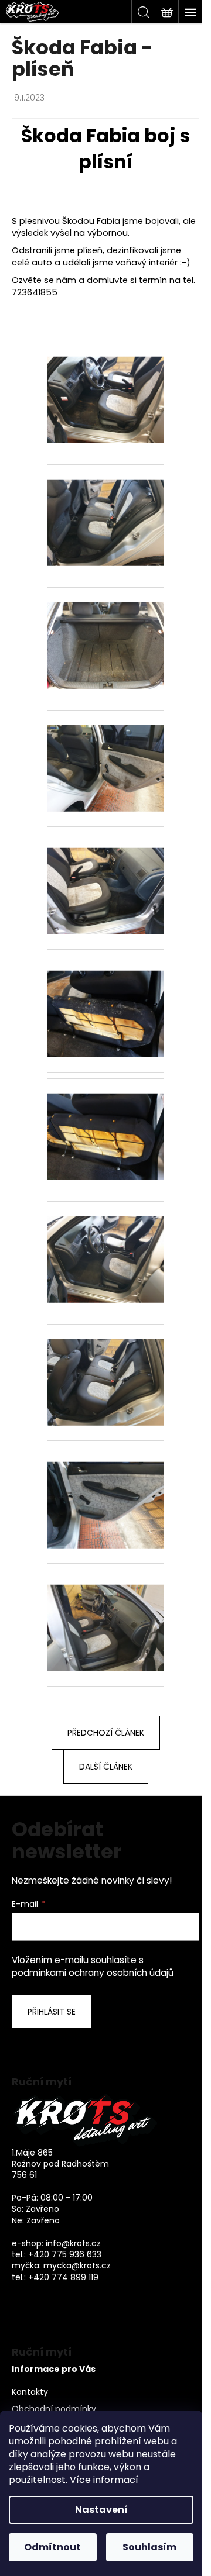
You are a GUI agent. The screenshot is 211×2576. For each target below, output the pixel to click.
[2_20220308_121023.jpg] (105, 1490)
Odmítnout (52, 2547)
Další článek (106, 1767)
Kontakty (30, 2392)
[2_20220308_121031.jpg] (105, 1613)
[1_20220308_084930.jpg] (105, 876)
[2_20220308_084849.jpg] (105, 385)
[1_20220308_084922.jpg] (105, 753)
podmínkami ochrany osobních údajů (93, 1973)
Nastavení (101, 2510)
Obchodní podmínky (54, 2409)
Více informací (104, 2480)
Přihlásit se (52, 2012)
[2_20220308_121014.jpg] (105, 1367)
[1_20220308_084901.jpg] (105, 508)
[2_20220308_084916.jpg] (105, 630)
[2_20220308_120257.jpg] (105, 1122)
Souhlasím (149, 2547)
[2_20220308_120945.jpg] (105, 1244)
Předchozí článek (106, 1733)
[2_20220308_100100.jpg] (105, 999)
